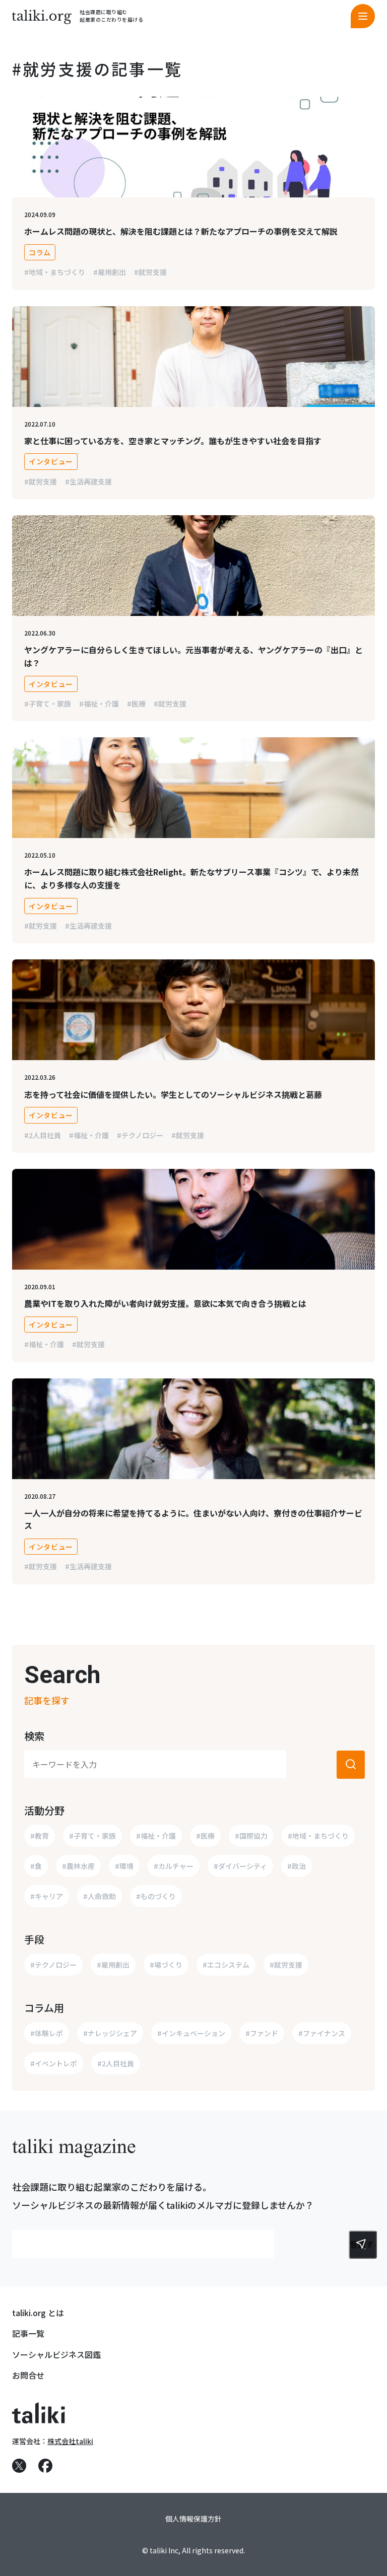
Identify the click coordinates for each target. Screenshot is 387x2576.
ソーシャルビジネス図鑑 (56, 2354)
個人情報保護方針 (193, 2519)
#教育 (40, 1836)
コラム (40, 252)
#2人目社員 (43, 1135)
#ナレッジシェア (110, 2033)
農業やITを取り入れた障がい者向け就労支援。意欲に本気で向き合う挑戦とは (165, 1303)
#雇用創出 (110, 272)
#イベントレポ (54, 2063)
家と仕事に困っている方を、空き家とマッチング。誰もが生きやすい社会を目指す (173, 441)
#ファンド (262, 2033)
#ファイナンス (322, 2033)
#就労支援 (150, 272)
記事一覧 (28, 2333)
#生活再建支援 (88, 481)
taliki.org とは (38, 2313)
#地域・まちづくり (55, 272)
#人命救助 (100, 1896)
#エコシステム (226, 1965)
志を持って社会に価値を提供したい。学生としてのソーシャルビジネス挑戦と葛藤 (173, 1094)
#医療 (136, 704)
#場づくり (166, 1965)
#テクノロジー (140, 1135)
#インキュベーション (191, 2033)
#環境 (124, 1866)
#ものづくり (156, 1896)
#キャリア (47, 1896)
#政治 (297, 1866)
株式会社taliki (70, 2441)
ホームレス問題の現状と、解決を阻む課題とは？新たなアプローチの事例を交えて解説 (181, 231)
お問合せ (28, 2375)
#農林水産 (78, 1866)
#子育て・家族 (48, 704)
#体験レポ (47, 2033)
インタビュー (51, 461)
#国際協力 (251, 1836)
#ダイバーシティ (240, 1866)
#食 (36, 1866)
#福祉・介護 (99, 704)
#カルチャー (174, 1866)
